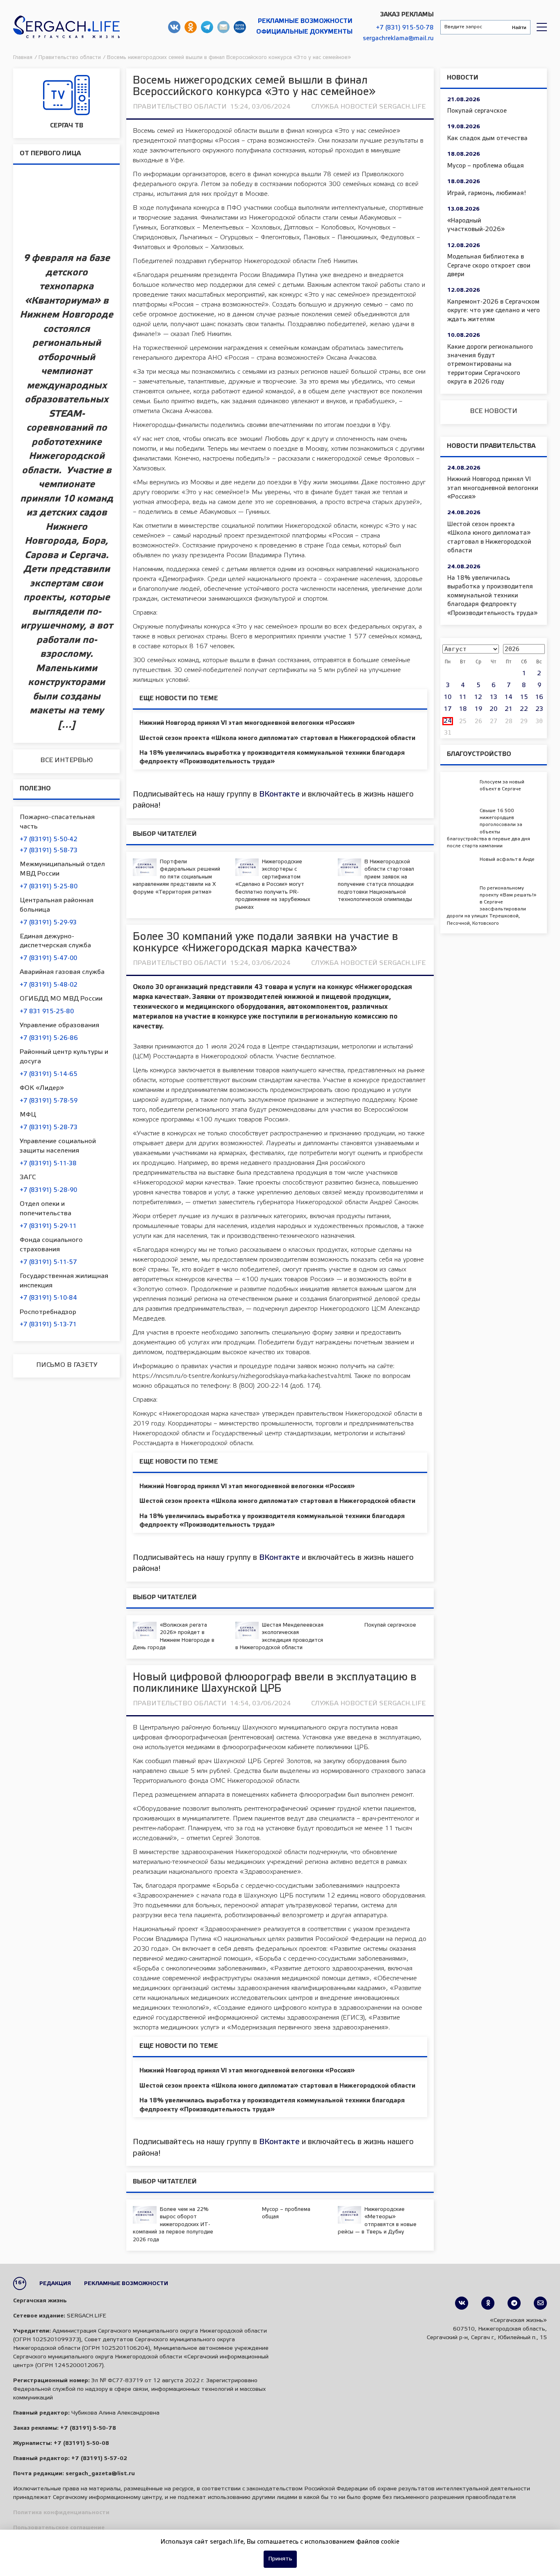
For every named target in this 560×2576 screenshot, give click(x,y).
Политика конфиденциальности (61, 2513)
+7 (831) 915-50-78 (405, 28)
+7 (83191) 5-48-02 (49, 985)
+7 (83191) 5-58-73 (49, 851)
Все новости (494, 411)
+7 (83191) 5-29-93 (48, 923)
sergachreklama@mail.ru (398, 39)
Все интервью (67, 760)
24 (448, 721)
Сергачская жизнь (66, 27)
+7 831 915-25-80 (47, 1012)
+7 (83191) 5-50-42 (49, 840)
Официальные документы (304, 32)
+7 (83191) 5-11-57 (48, 1262)
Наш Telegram (207, 27)
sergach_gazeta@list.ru (223, 27)
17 (448, 709)
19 (478, 709)
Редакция (55, 2284)
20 (493, 709)
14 (509, 697)
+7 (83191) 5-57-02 (99, 2459)
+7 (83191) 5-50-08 (81, 2443)
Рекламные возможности (305, 21)
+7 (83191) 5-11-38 (48, 1164)
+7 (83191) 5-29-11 (48, 1226)
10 (448, 697)
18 (463, 709)
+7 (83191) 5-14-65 (49, 1074)
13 (494, 697)
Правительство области (180, 107)
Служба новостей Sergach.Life (368, 107)
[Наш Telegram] (514, 2303)
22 (524, 709)
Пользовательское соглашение (59, 2528)
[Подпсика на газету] (540, 2303)
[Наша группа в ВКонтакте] (462, 2303)
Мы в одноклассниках (191, 27)
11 (463, 697)
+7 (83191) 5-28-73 (49, 1128)
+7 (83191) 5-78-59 (49, 1101)
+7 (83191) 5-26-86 (49, 1038)
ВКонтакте (279, 794)
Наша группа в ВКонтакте (174, 27)
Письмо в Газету (67, 1365)
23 (539, 709)
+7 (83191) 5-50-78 (88, 2428)
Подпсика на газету (240, 27)
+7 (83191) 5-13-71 (48, 1325)
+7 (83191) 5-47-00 (48, 958)
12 (478, 697)
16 (539, 697)
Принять (280, 2559)
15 (524, 697)
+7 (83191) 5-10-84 (48, 1298)
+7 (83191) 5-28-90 (48, 1190)
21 (509, 709)
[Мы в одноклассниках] (488, 2303)
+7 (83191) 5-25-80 (49, 887)
